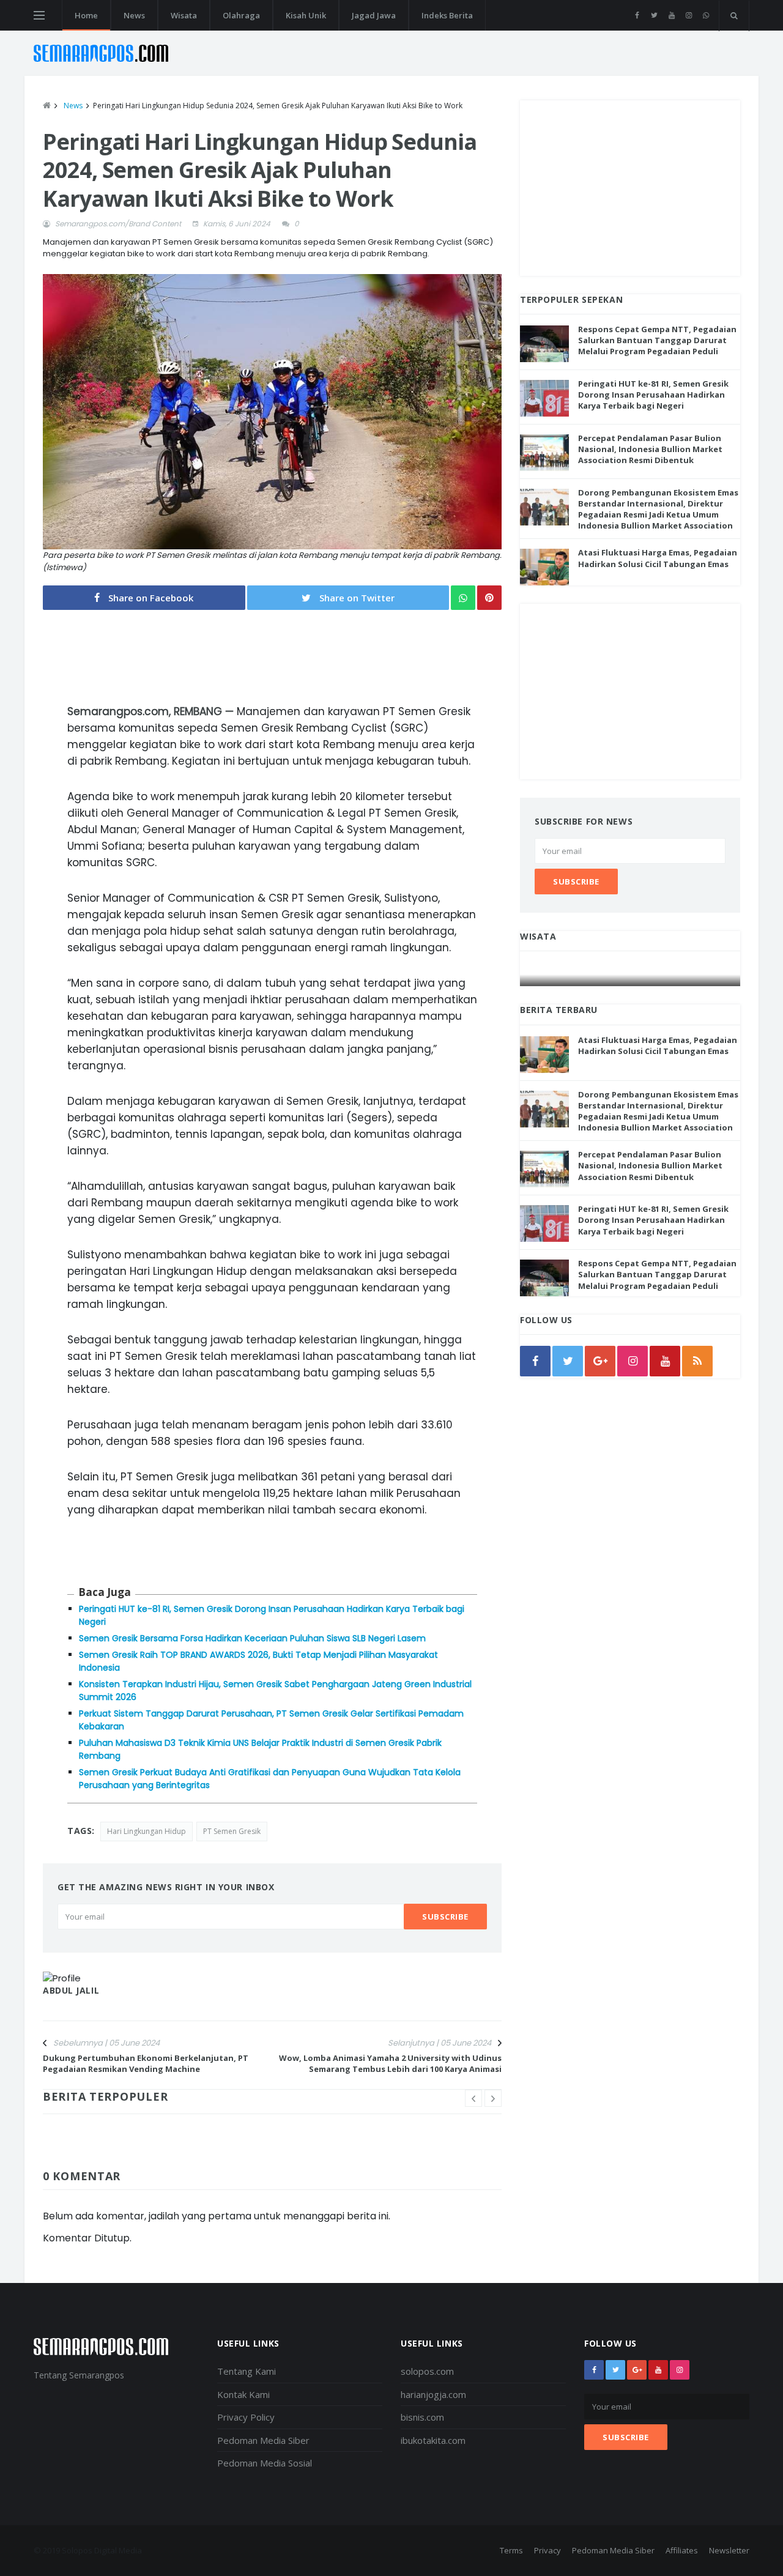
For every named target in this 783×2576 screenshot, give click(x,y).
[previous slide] (473, 2098)
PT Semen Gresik (232, 1831)
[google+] (637, 2370)
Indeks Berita (447, 15)
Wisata (184, 15)
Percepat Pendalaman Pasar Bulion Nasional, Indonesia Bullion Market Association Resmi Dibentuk (650, 449)
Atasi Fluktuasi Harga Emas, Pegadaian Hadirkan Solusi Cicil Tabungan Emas (658, 558)
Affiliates (682, 2550)
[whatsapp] (706, 15)
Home (86, 15)
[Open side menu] (39, 15)
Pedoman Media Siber (263, 2440)
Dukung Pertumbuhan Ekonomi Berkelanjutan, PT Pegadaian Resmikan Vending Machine (146, 2063)
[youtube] (671, 15)
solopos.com (427, 2371)
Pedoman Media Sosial (265, 2463)
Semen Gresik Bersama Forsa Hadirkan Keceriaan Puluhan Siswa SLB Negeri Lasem (252, 1638)
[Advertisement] (630, 186)
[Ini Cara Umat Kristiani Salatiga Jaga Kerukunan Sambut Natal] (631, 974)
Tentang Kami (247, 2371)
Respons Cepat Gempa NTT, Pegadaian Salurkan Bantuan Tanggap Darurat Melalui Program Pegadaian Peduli (657, 340)
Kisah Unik (306, 15)
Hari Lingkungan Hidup (147, 1831)
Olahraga (241, 15)
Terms (511, 2550)
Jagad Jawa (374, 15)
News (134, 15)
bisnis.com (422, 2417)
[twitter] (654, 15)
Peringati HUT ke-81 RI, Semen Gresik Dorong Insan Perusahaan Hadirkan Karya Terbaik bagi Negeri (653, 395)
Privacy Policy (246, 2417)
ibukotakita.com (433, 2440)
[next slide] (493, 2098)
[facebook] (637, 15)
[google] (600, 1361)
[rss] (697, 1361)
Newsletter (729, 2550)
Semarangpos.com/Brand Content (118, 224)
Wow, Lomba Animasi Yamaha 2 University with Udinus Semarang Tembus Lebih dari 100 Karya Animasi (390, 2063)
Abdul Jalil (71, 1990)
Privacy (547, 2550)
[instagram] (688, 15)
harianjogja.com (433, 2394)
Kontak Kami (243, 2394)
